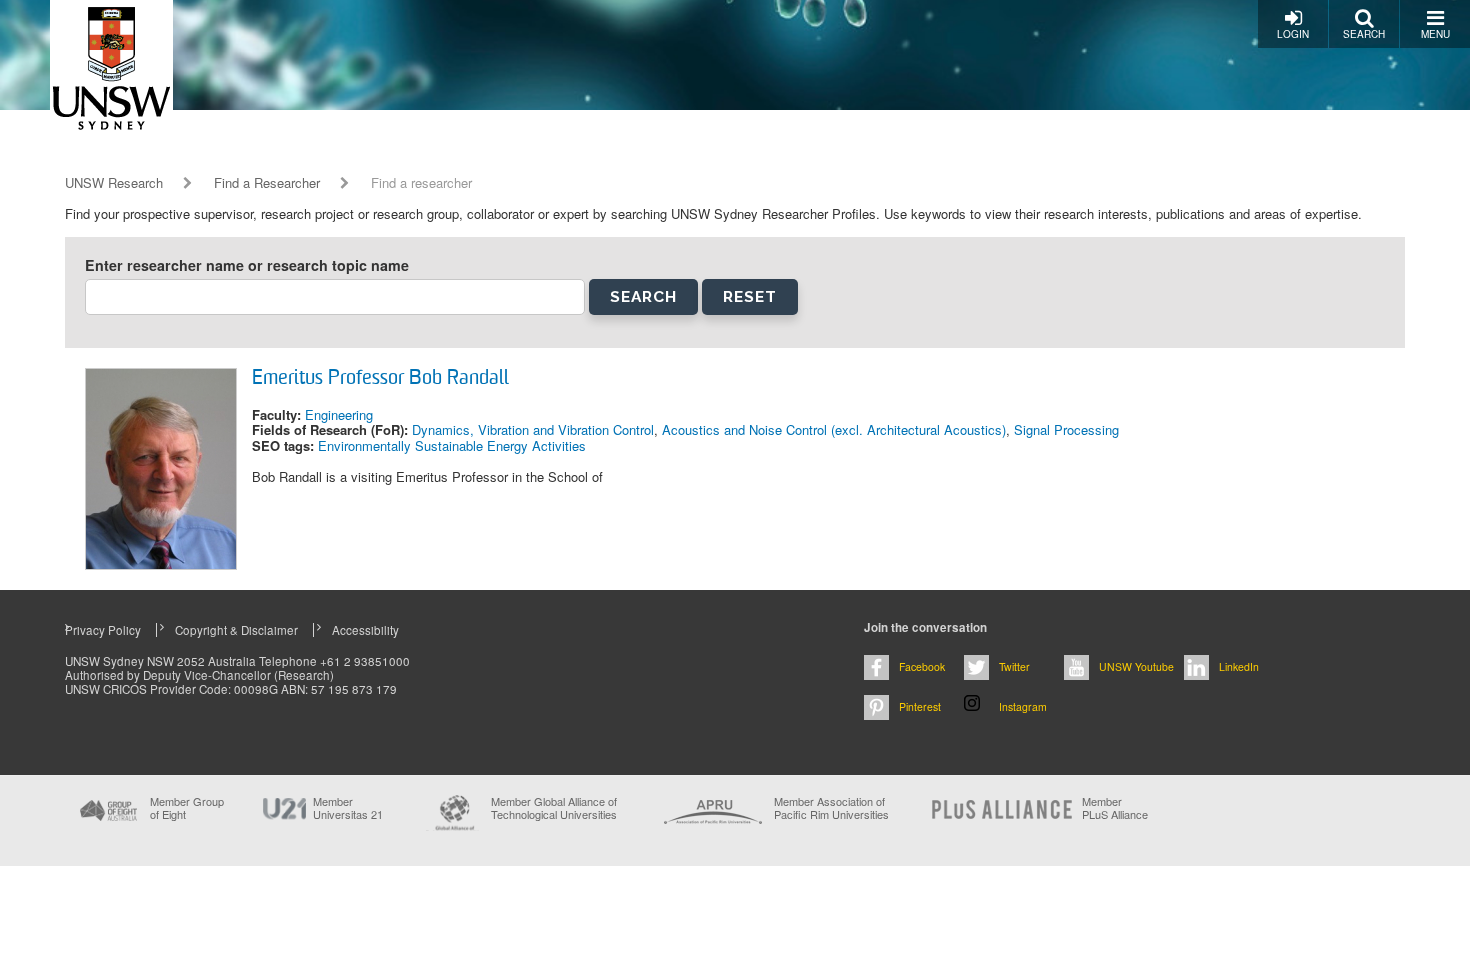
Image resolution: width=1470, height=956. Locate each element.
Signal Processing (1066, 429)
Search (1364, 34)
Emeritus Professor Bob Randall (380, 379)
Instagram (1023, 706)
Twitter (1014, 666)
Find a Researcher (267, 183)
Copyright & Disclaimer (236, 630)
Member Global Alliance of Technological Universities (554, 808)
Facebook (922, 666)
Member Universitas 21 (348, 808)
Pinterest (920, 706)
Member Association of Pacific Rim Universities (831, 808)
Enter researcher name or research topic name (247, 265)
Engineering (339, 414)
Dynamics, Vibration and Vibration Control (533, 429)
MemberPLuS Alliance (1115, 808)
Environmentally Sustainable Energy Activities (452, 445)
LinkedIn (1239, 666)
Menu (1435, 34)
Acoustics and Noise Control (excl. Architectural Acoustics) (834, 429)
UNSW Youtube (1136, 666)
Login (1293, 34)
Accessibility (365, 630)
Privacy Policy (103, 630)
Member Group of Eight (187, 808)
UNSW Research (114, 183)
